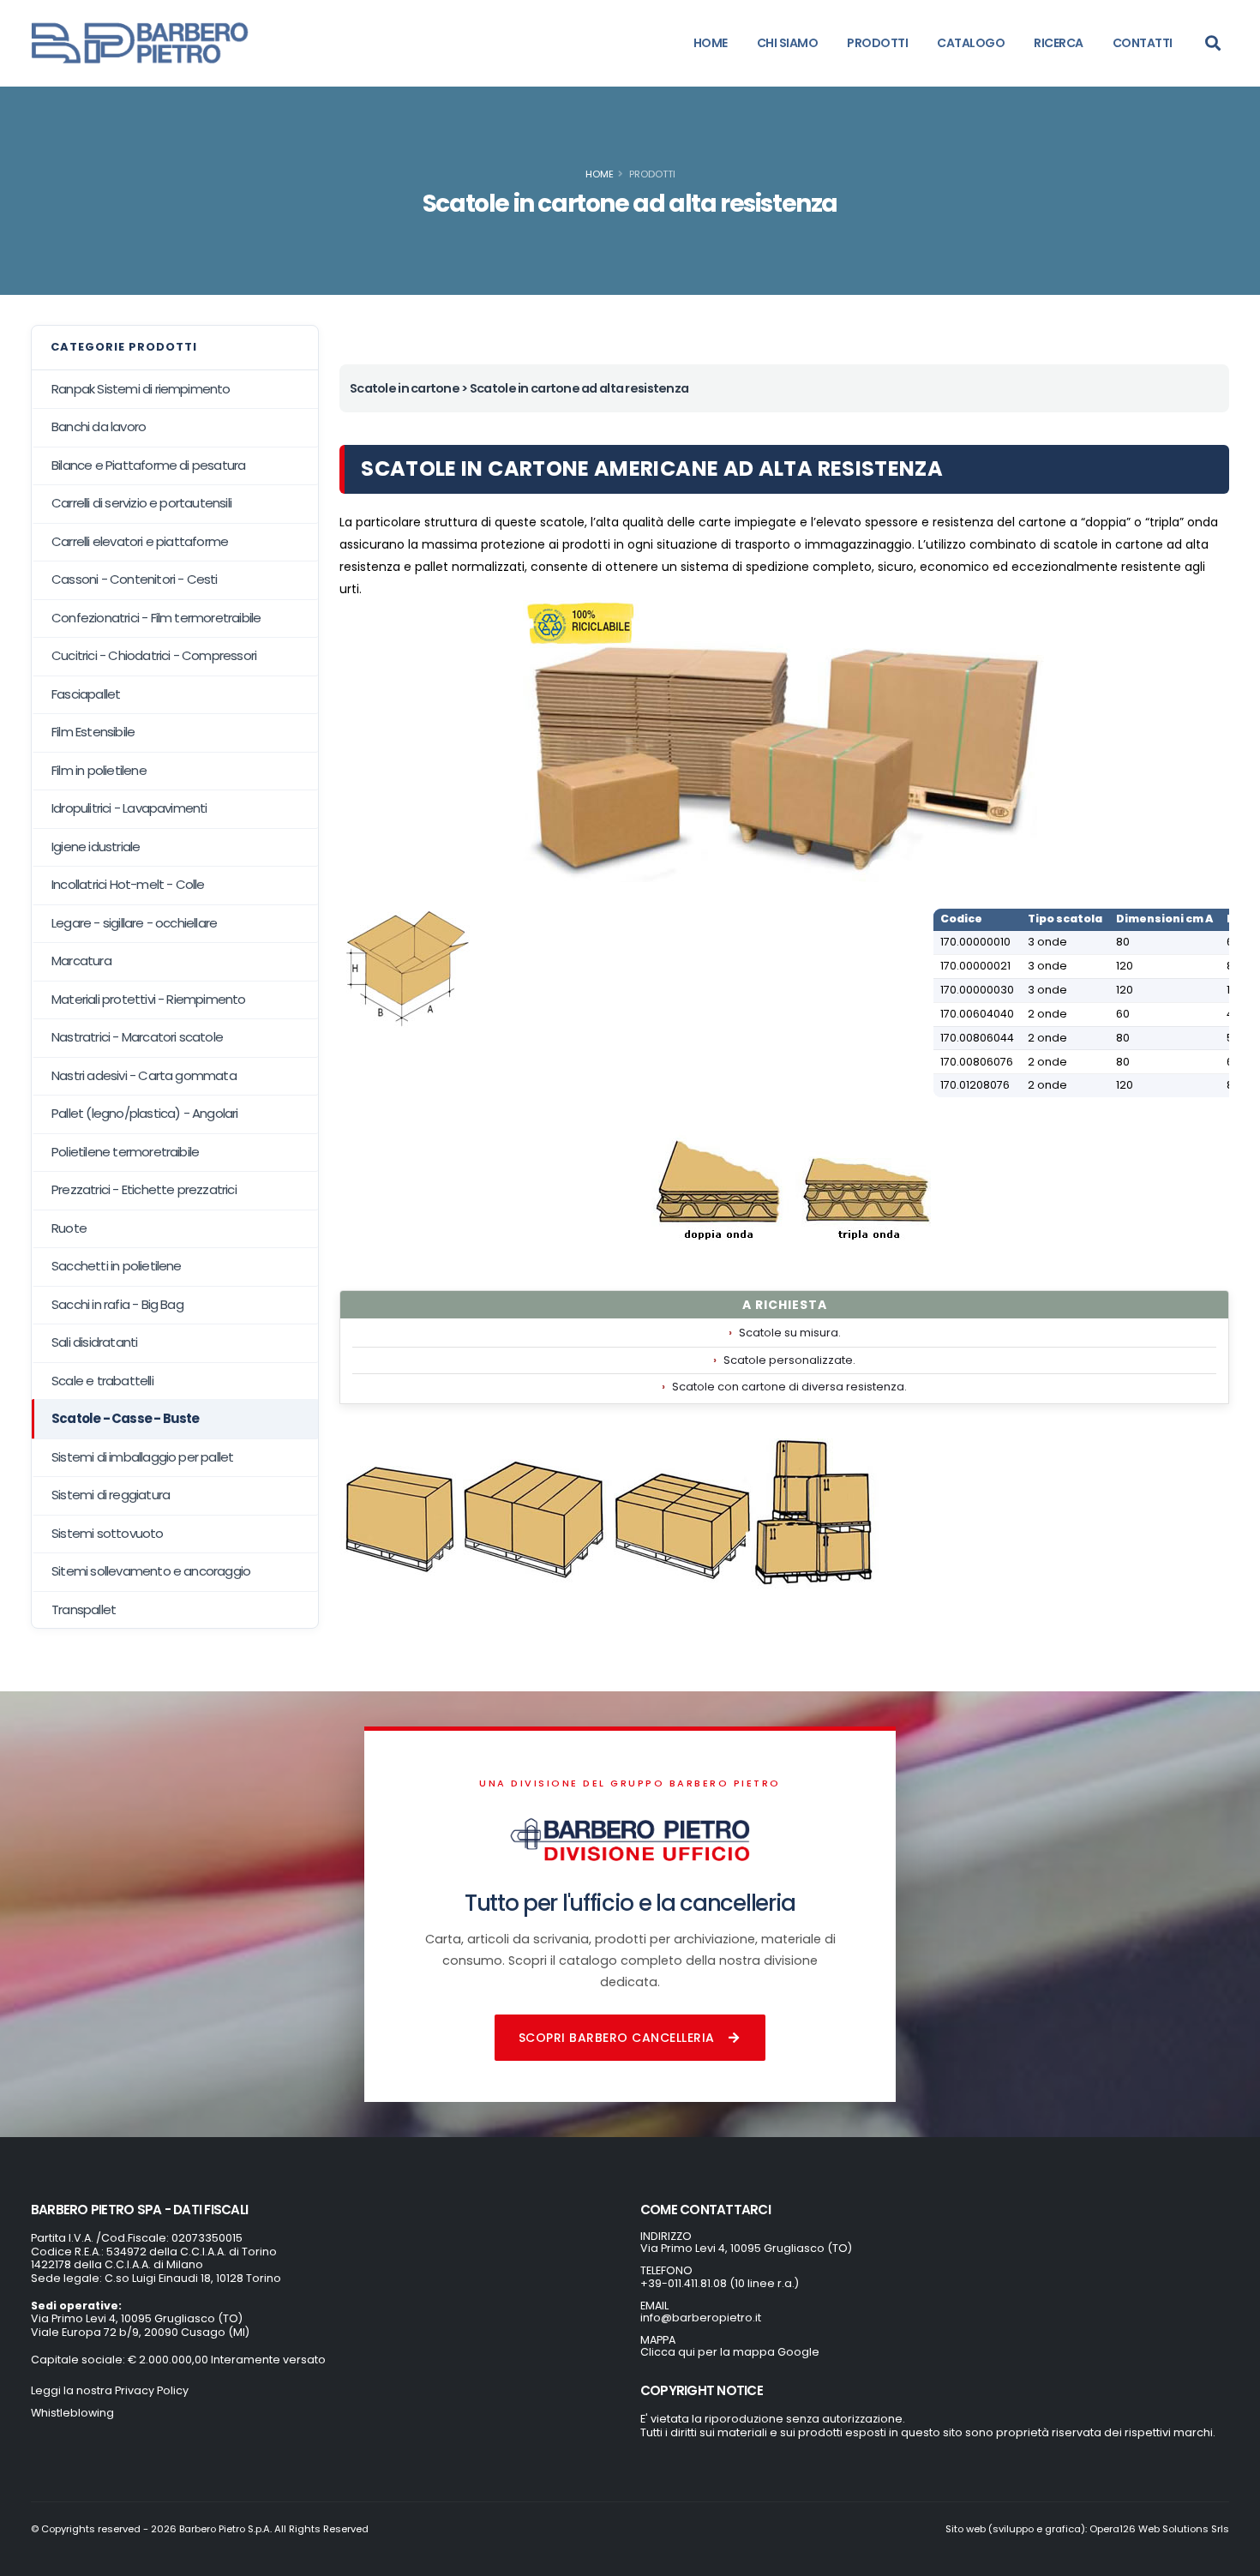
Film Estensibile (93, 732)
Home (600, 174)
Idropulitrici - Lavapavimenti (129, 808)
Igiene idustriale (96, 847)
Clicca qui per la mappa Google (730, 2352)
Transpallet (84, 1609)
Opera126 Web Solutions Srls (1159, 2529)
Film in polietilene (99, 770)
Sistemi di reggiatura (111, 1495)
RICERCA (1059, 43)
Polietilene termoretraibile (125, 1152)
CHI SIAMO (788, 43)
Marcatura (81, 961)
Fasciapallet (86, 694)
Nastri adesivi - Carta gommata (144, 1075)
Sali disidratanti (94, 1342)
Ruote (69, 1228)
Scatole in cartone (405, 388)
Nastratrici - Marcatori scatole (137, 1037)
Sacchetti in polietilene (117, 1266)
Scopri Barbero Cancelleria (617, 2038)
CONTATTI (1143, 43)
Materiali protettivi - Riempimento (149, 999)
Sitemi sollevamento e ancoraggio (151, 1571)
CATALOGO (971, 43)
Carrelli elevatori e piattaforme (140, 541)
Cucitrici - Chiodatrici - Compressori (154, 655)
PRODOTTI (877, 43)
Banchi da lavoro (99, 426)
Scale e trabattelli (102, 1381)
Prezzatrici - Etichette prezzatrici (144, 1189)
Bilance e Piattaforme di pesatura (148, 465)
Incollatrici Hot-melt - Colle (128, 884)
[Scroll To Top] (1230, 2557)
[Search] (1213, 43)
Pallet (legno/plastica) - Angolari (145, 1113)
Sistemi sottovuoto (108, 1533)
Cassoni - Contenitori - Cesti (135, 579)
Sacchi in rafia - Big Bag (117, 1304)
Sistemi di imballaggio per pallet (142, 1457)
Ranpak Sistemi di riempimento (141, 389)
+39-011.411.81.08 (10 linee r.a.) (720, 2283)
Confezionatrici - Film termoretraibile (156, 618)
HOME (711, 43)
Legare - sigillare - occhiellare (134, 923)
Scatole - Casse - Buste (126, 1418)
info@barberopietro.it (701, 2318)
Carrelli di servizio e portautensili (141, 503)
